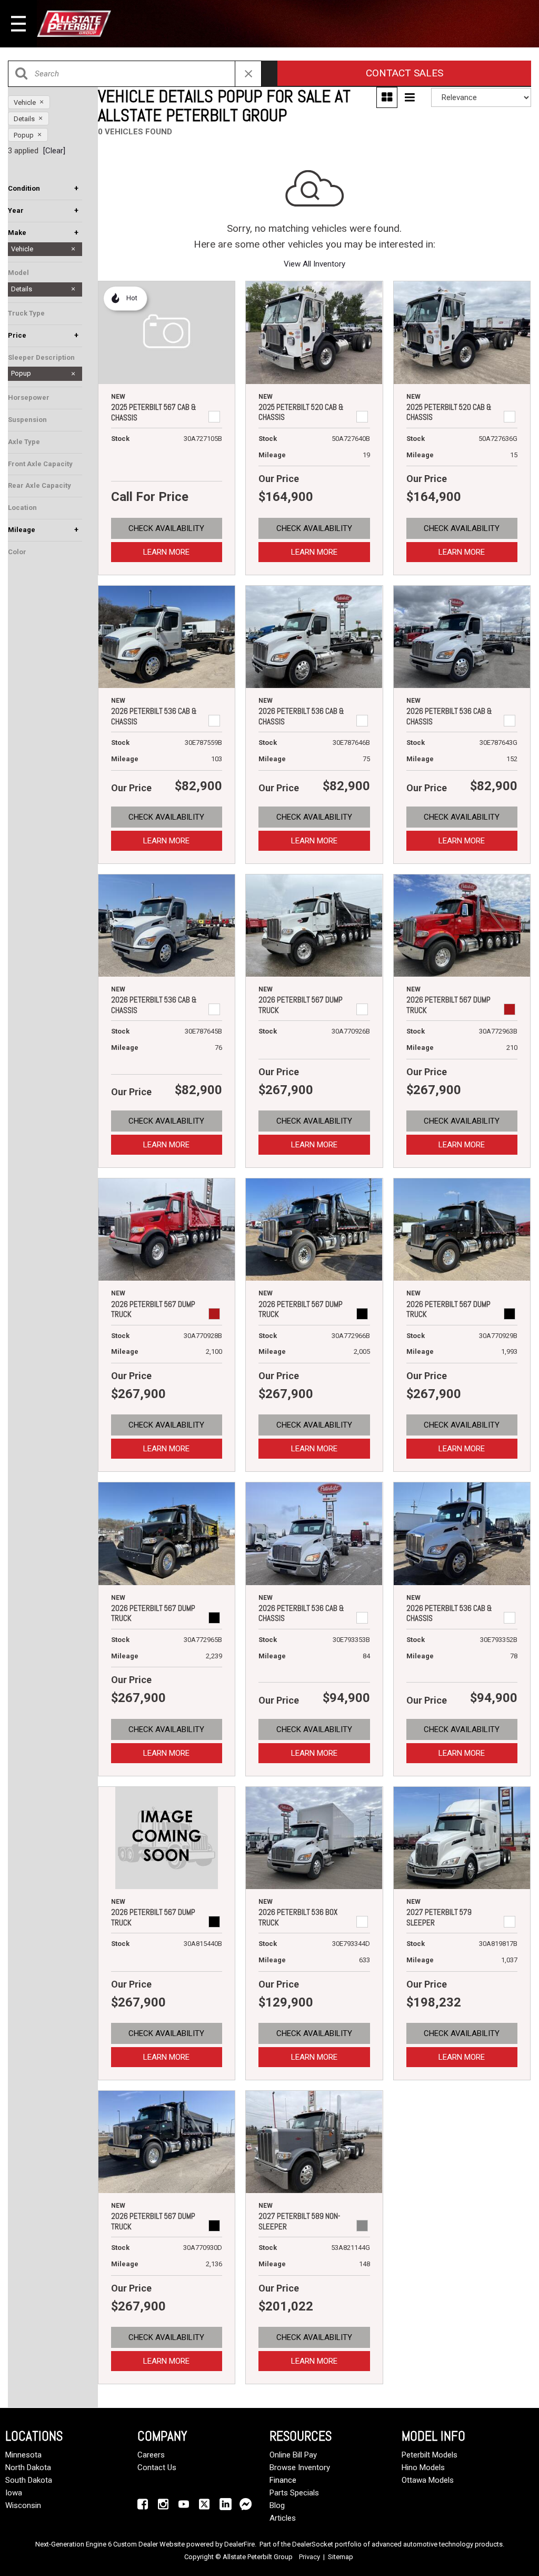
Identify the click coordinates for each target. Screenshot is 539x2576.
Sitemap (341, 2557)
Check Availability (166, 528)
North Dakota (28, 2467)
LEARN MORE (166, 552)
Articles (283, 2518)
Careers (151, 2455)
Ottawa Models (428, 2480)
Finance (283, 2480)
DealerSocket (313, 2544)
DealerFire (239, 2544)
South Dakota (29, 2480)
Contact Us (157, 2467)
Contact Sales (405, 73)
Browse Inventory (300, 2467)
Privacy (310, 2557)
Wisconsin (23, 2505)
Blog (277, 2505)
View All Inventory (315, 264)
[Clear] (54, 151)
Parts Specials (294, 2493)
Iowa (14, 2493)
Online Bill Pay (293, 2455)
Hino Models (423, 2467)
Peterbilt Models (430, 2455)
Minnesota (23, 2455)
